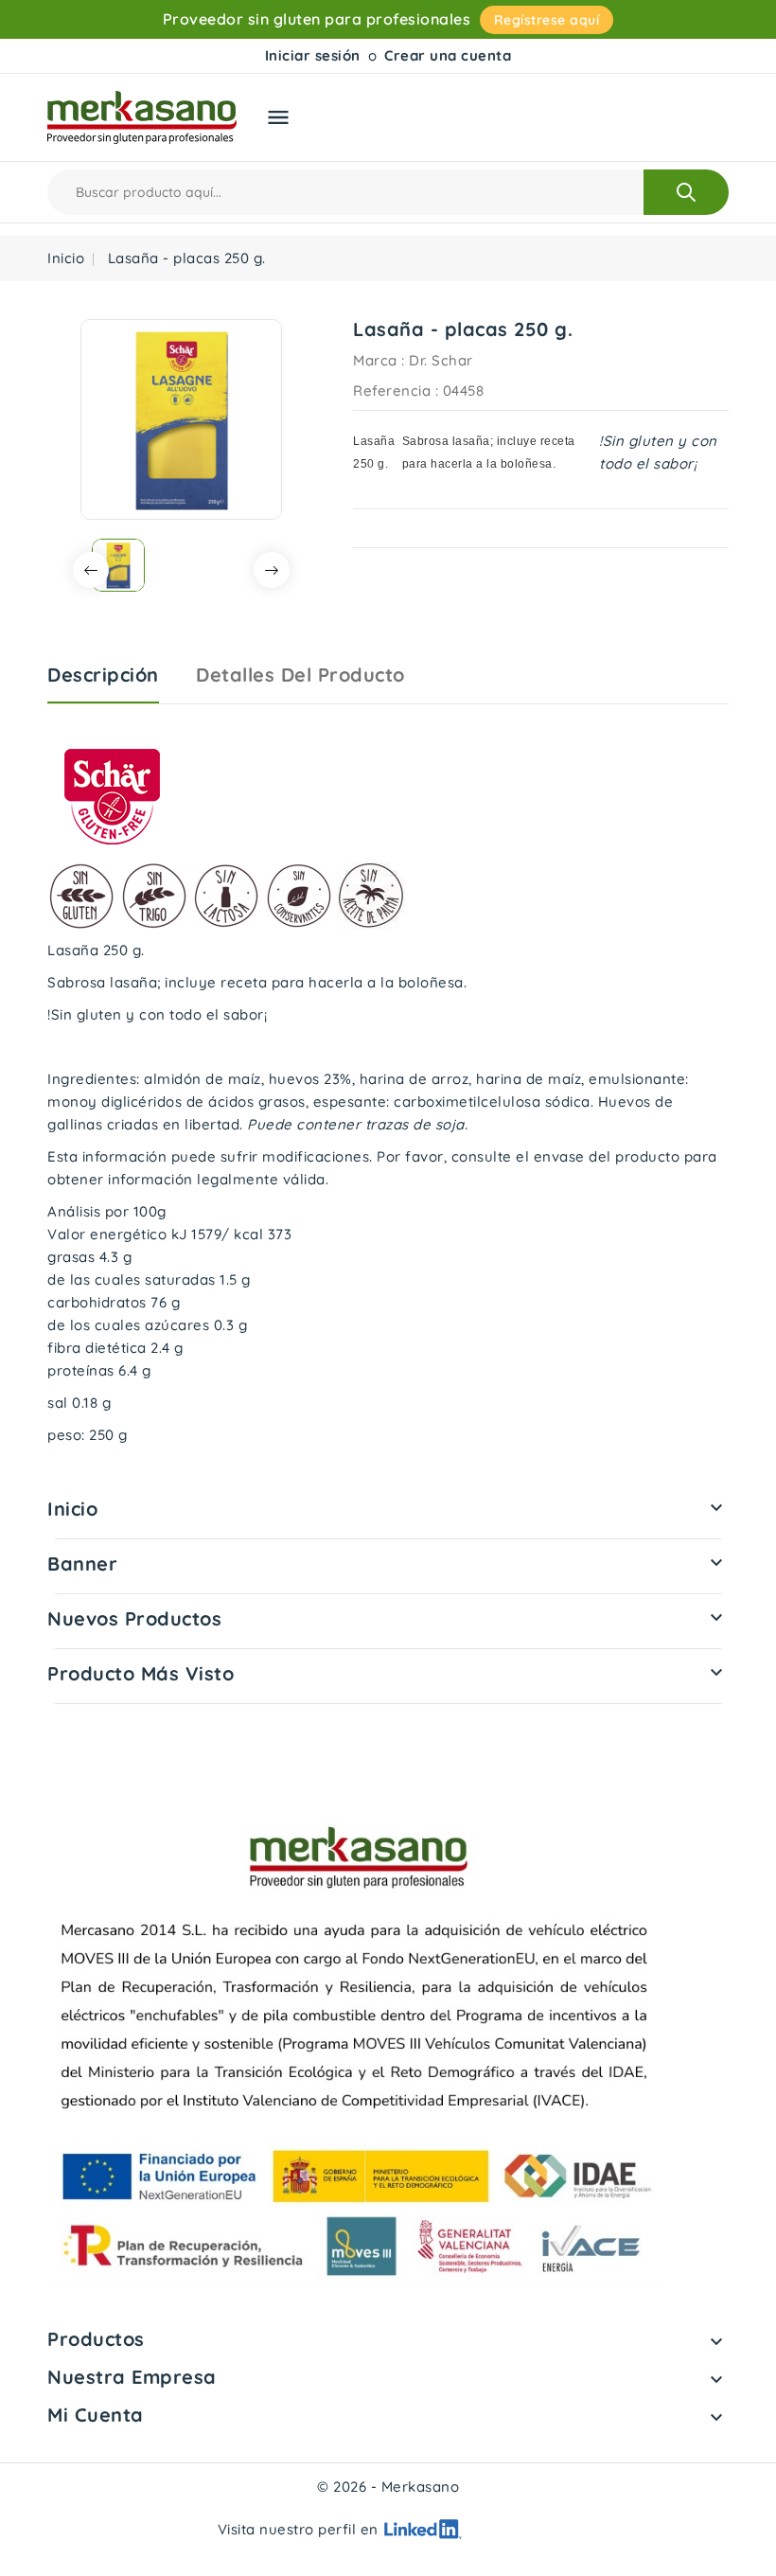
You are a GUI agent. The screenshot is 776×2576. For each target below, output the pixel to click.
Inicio (72, 1509)
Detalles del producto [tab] (300, 675)
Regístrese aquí (547, 20)
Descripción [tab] (103, 675)
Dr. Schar (441, 360)
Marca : (379, 360)
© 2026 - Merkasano (388, 2487)
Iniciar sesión (313, 55)
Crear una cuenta (448, 55)
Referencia (392, 391)
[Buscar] (686, 192)
